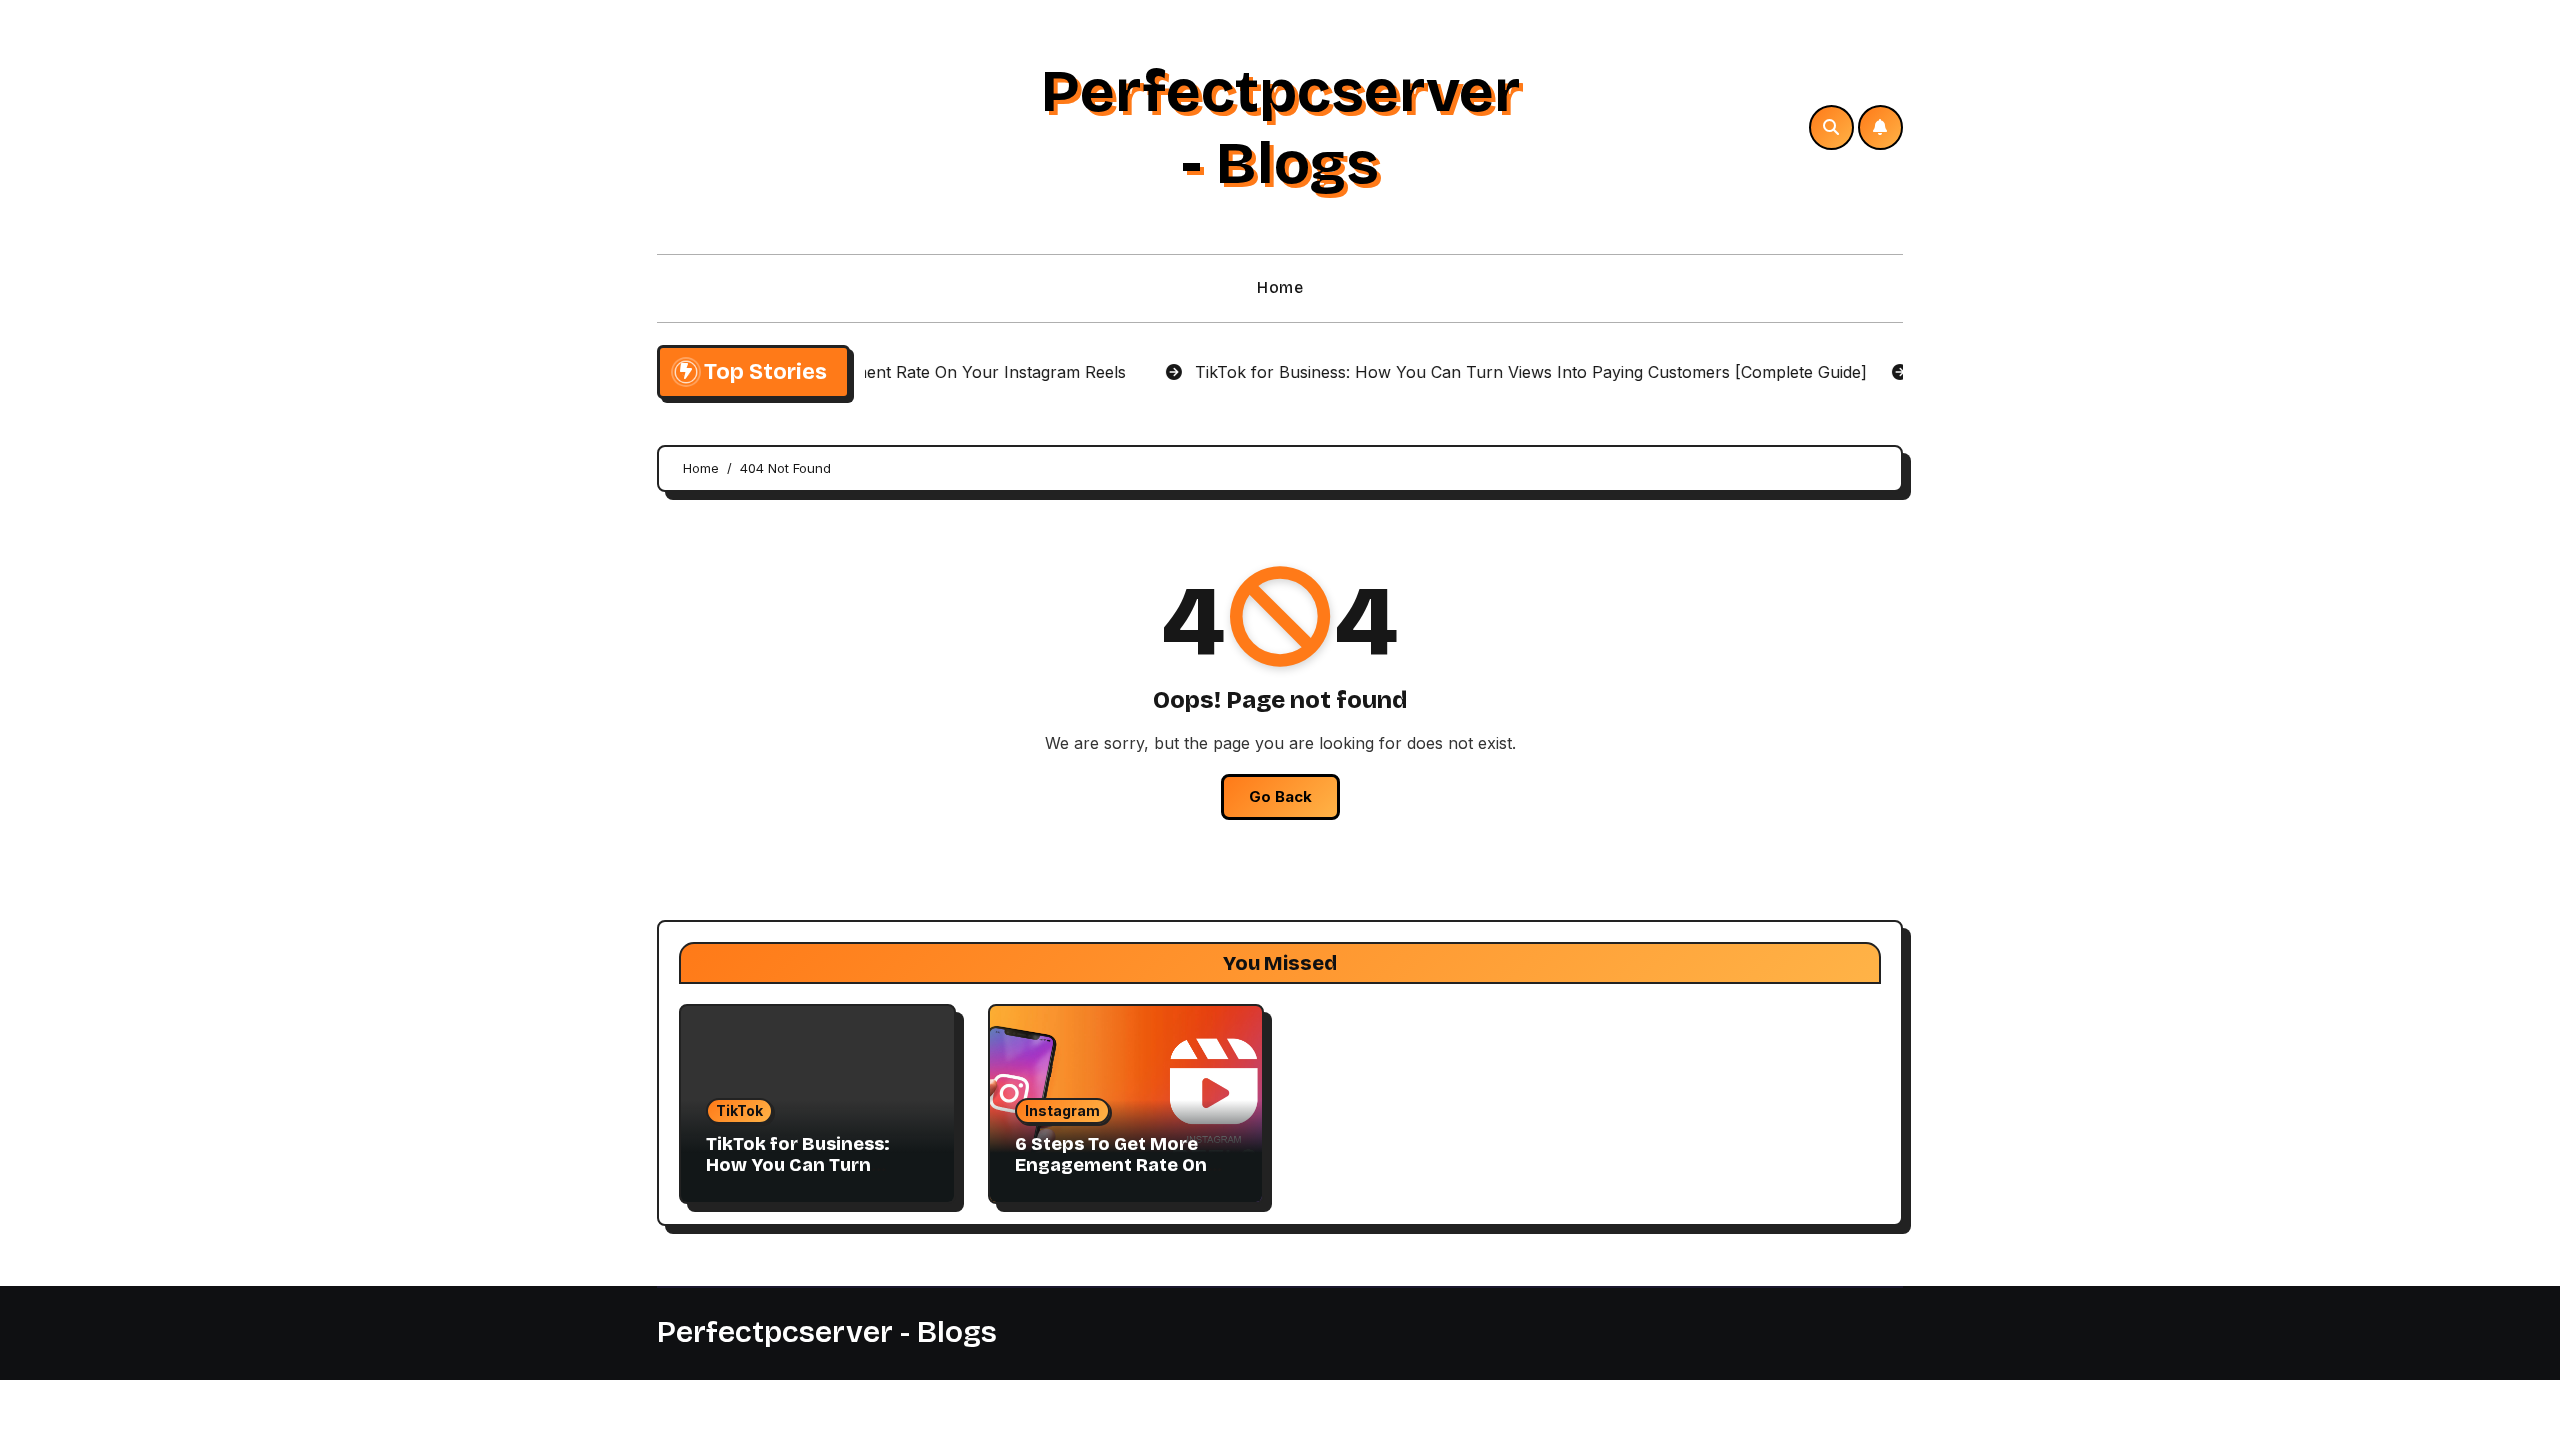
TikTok (739, 1110)
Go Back (1280, 796)
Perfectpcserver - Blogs (1280, 127)
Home (1280, 287)
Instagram (1062, 1110)
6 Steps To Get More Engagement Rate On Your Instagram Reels (1111, 1165)
